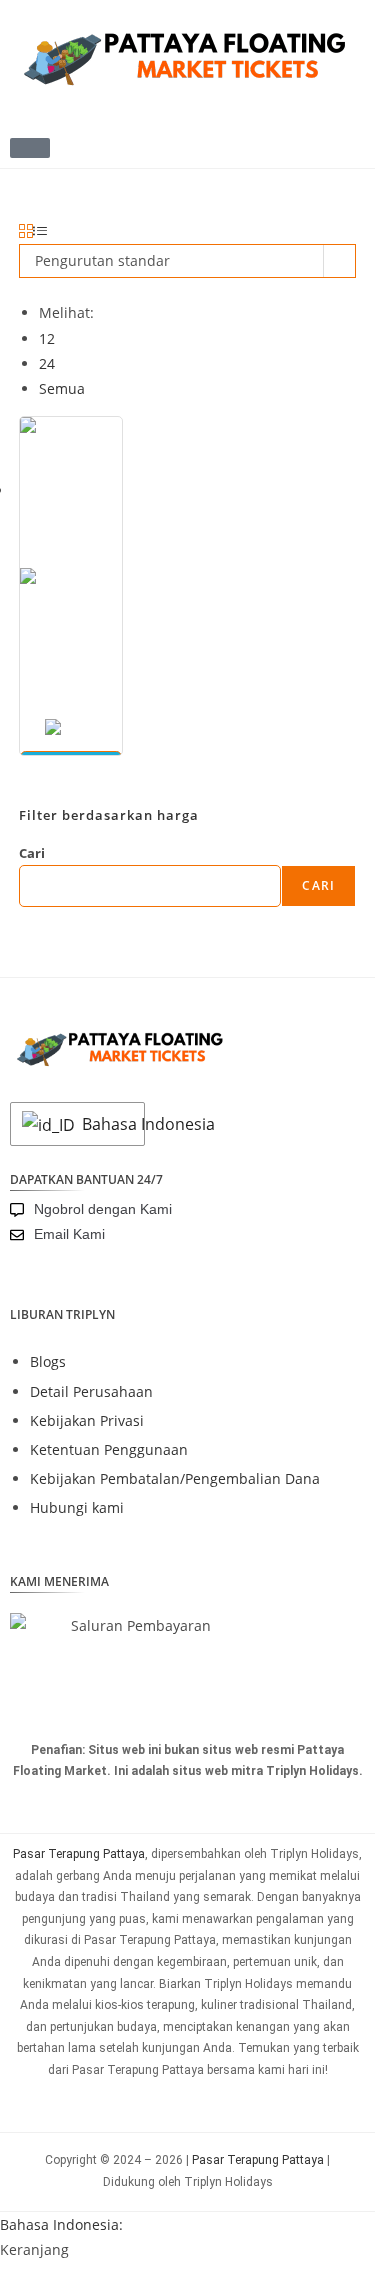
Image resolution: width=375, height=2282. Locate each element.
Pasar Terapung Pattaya (79, 1854)
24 (47, 363)
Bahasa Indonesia (108, 1124)
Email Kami (69, 1234)
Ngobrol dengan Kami (103, 1209)
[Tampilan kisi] (26, 231)
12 (47, 338)
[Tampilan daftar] (40, 231)
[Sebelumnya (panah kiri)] (35, 1141)
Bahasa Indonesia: (61, 2224)
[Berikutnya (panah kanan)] (340, 1141)
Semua (62, 388)
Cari (32, 853)
